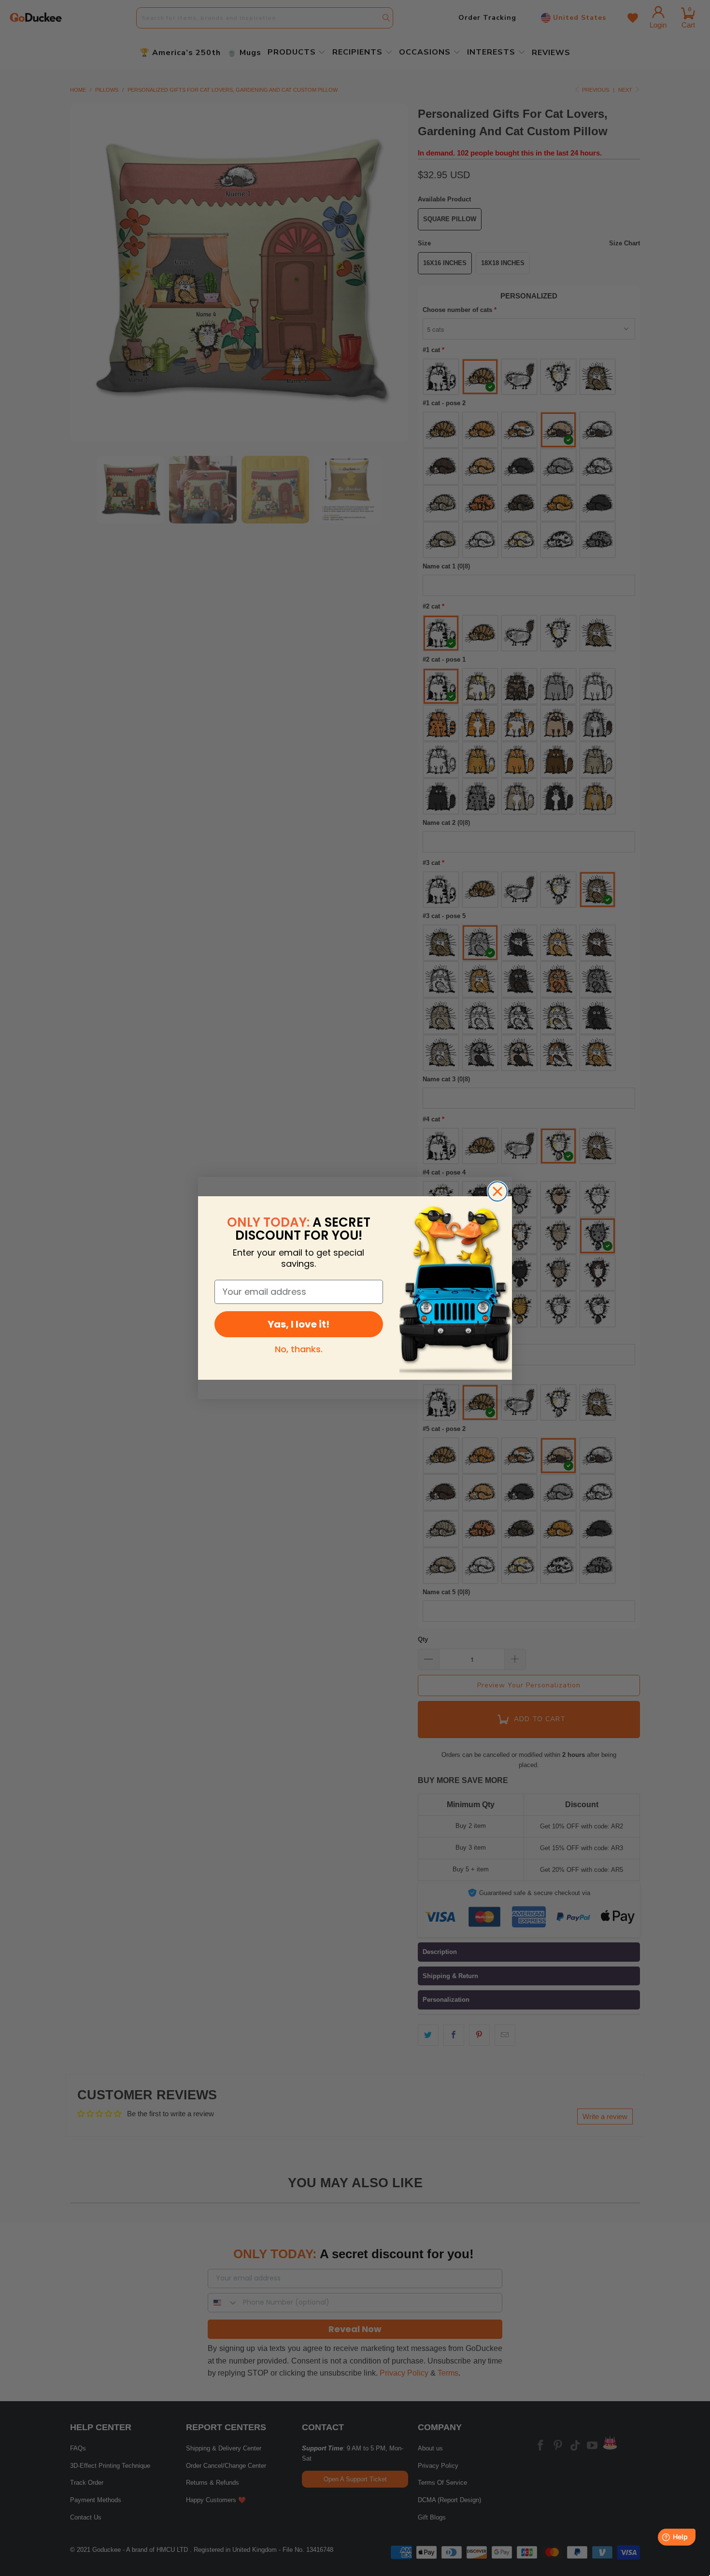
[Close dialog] (497, 1191)
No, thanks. (299, 1349)
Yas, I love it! (298, 1324)
